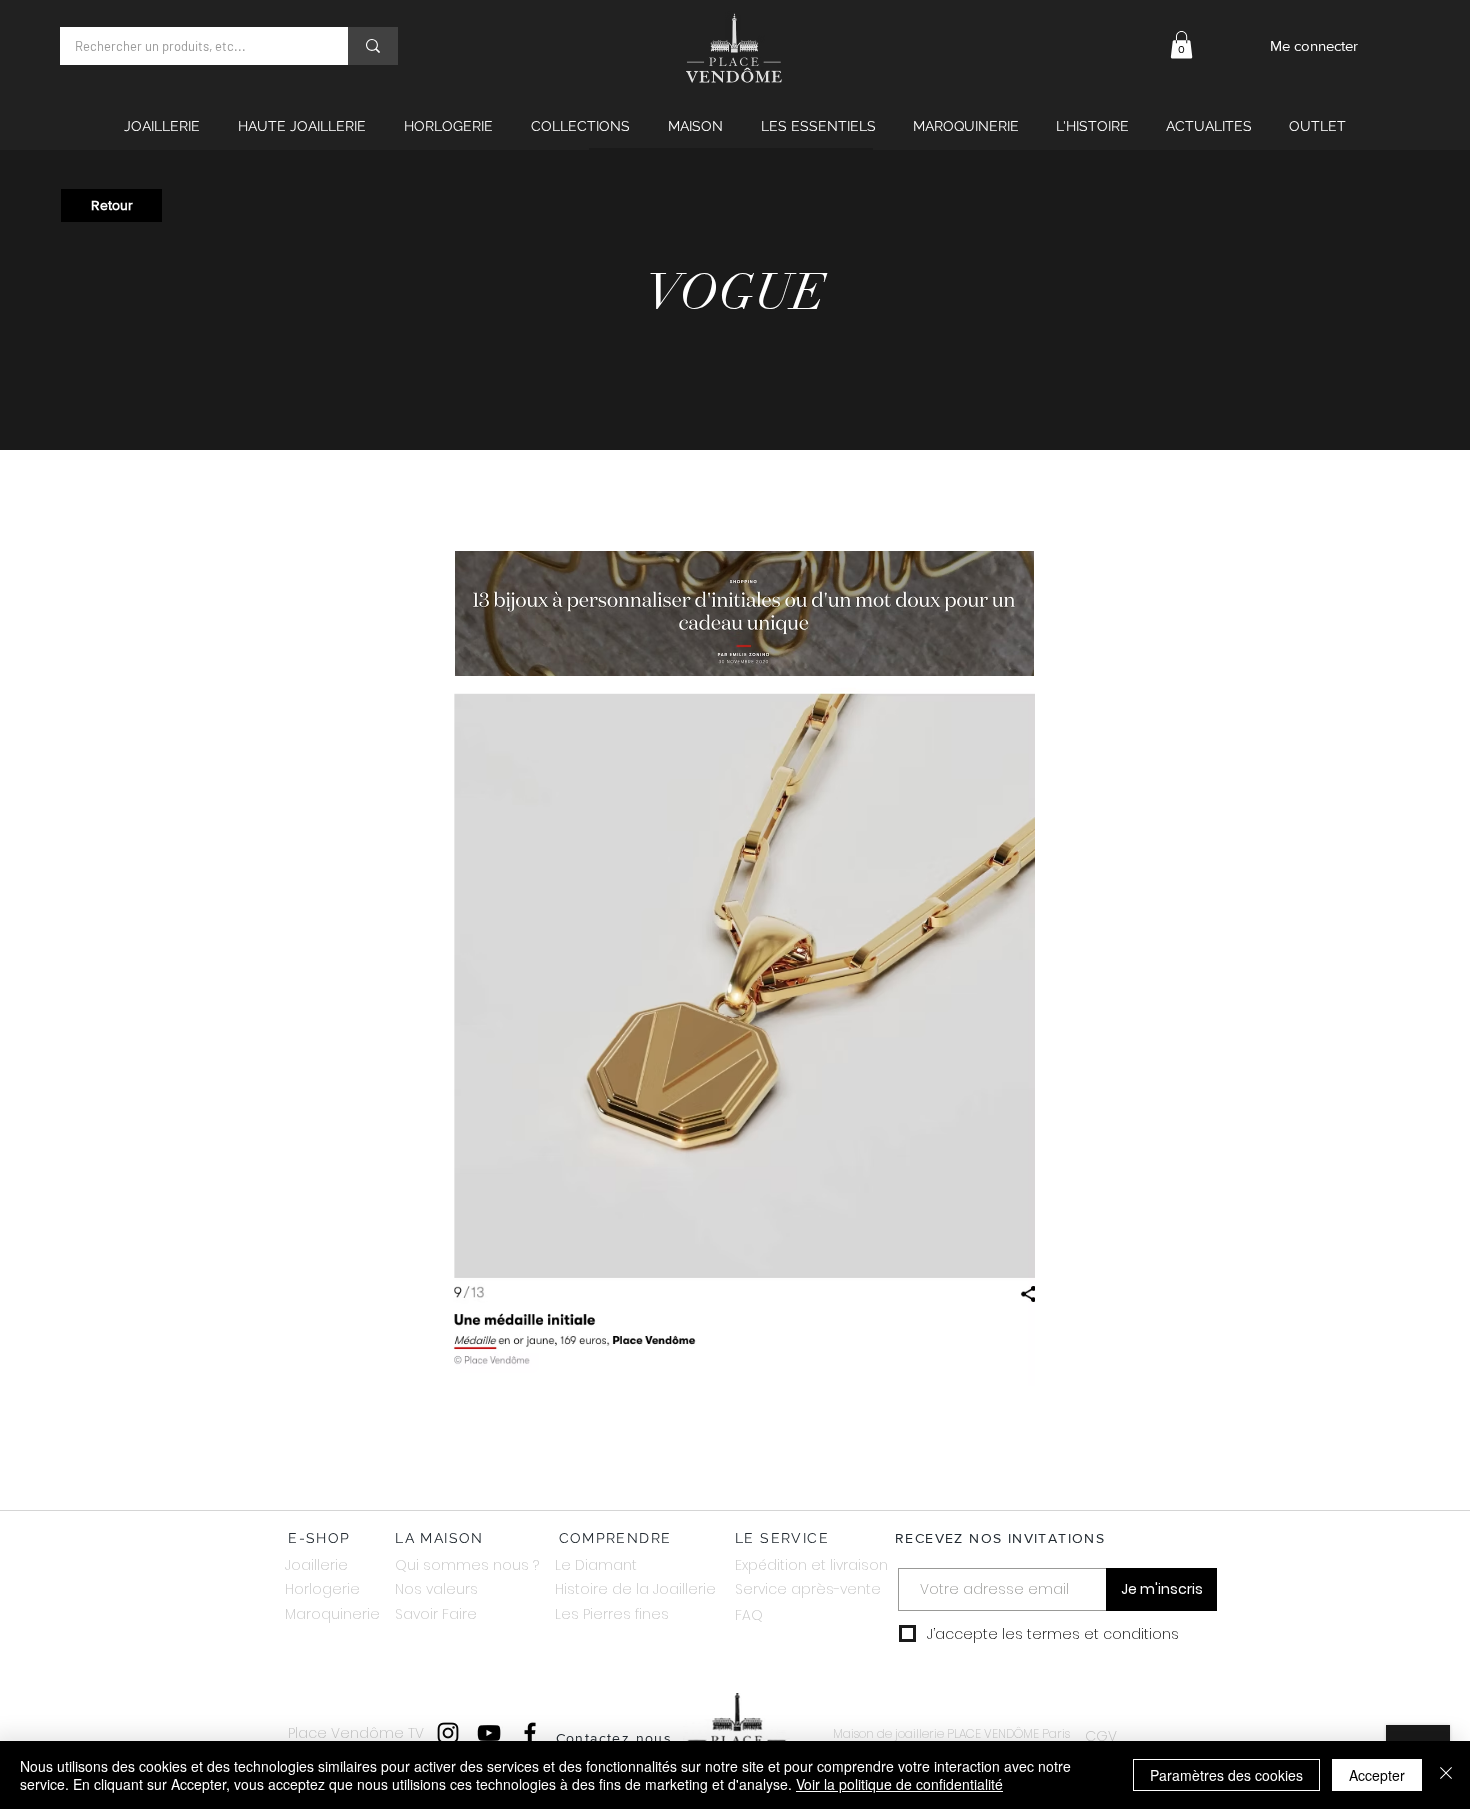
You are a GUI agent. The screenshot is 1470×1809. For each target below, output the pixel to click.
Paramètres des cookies (1226, 1775)
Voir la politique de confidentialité (899, 1784)
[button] (1181, 44)
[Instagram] (448, 1733)
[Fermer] (1446, 1775)
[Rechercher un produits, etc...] (373, 46)
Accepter (1377, 1775)
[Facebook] (530, 1733)
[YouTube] (489, 1733)
